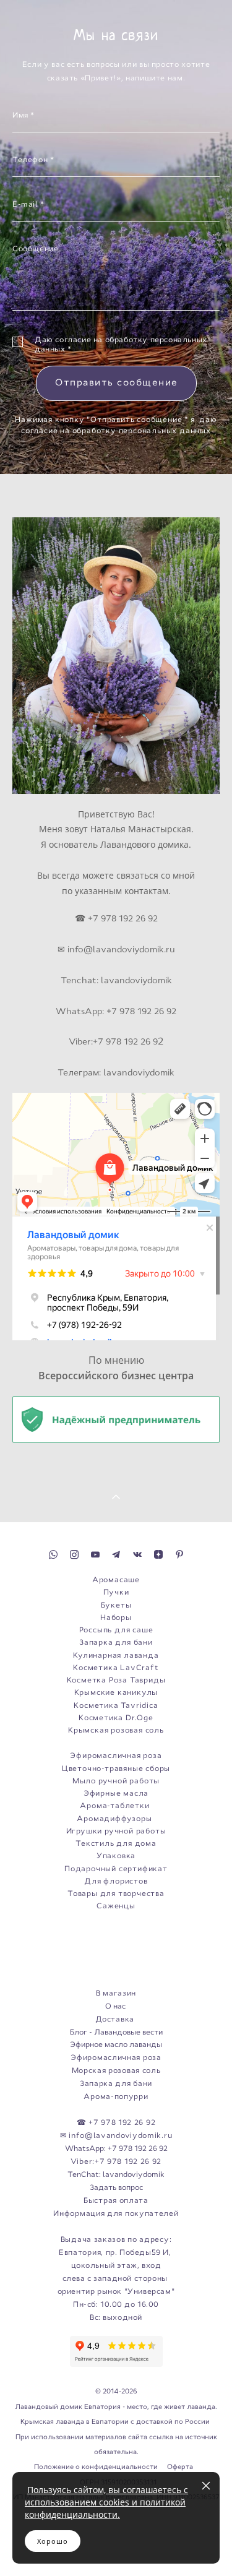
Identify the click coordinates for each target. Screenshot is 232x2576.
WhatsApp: (80, 1011)
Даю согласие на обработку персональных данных (121, 345)
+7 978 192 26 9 (125, 1041)
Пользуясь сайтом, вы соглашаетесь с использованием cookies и (106, 2496)
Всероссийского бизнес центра (116, 1376)
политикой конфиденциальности (105, 2508)
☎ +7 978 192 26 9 (114, 918)
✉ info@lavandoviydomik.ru (116, 949)
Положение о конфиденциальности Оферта (114, 2466)
